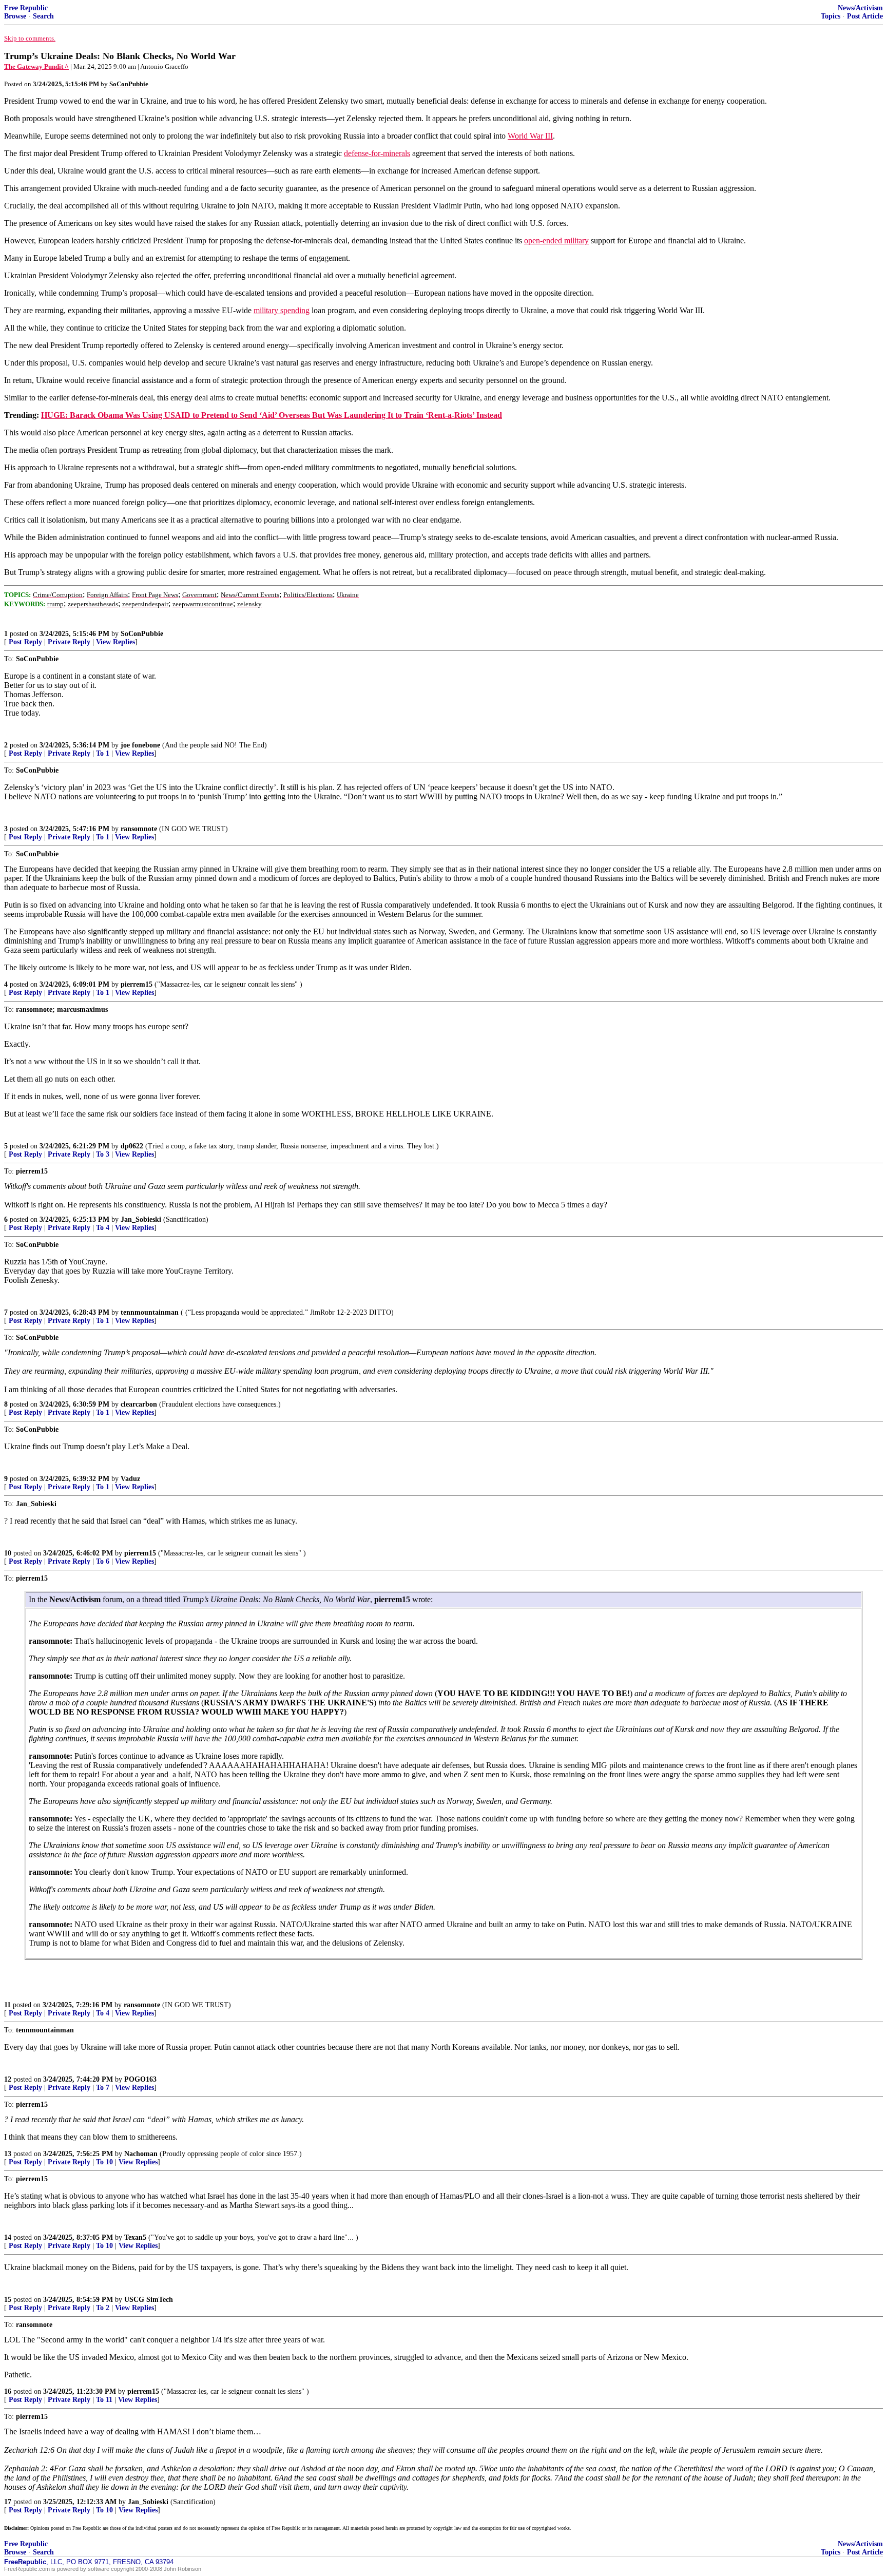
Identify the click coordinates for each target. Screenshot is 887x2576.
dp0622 (132, 1146)
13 (8, 2154)
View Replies (115, 642)
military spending (282, 310)
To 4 (103, 1228)
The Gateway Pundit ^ (36, 66)
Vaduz (130, 1479)
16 (8, 2391)
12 (8, 2079)
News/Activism (860, 8)
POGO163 (140, 2079)
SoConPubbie (142, 634)
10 (8, 1553)
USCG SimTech (149, 2300)
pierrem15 (137, 984)
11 (7, 2005)
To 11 (104, 2400)
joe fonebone (140, 745)
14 (8, 2237)
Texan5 (135, 2237)
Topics (831, 16)
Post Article (865, 16)
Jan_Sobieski (141, 1219)
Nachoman (141, 2154)
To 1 (103, 753)
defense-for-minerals (377, 153)
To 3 (103, 1154)
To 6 (103, 1561)
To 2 (103, 2308)
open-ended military (556, 241)
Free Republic (26, 8)
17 (8, 2502)
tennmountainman (150, 1312)
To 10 (104, 2162)
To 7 (103, 2088)
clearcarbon (139, 1404)
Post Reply (25, 642)
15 (8, 2300)
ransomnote (139, 829)
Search (43, 16)
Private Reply (69, 642)
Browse (15, 16)
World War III (530, 136)
